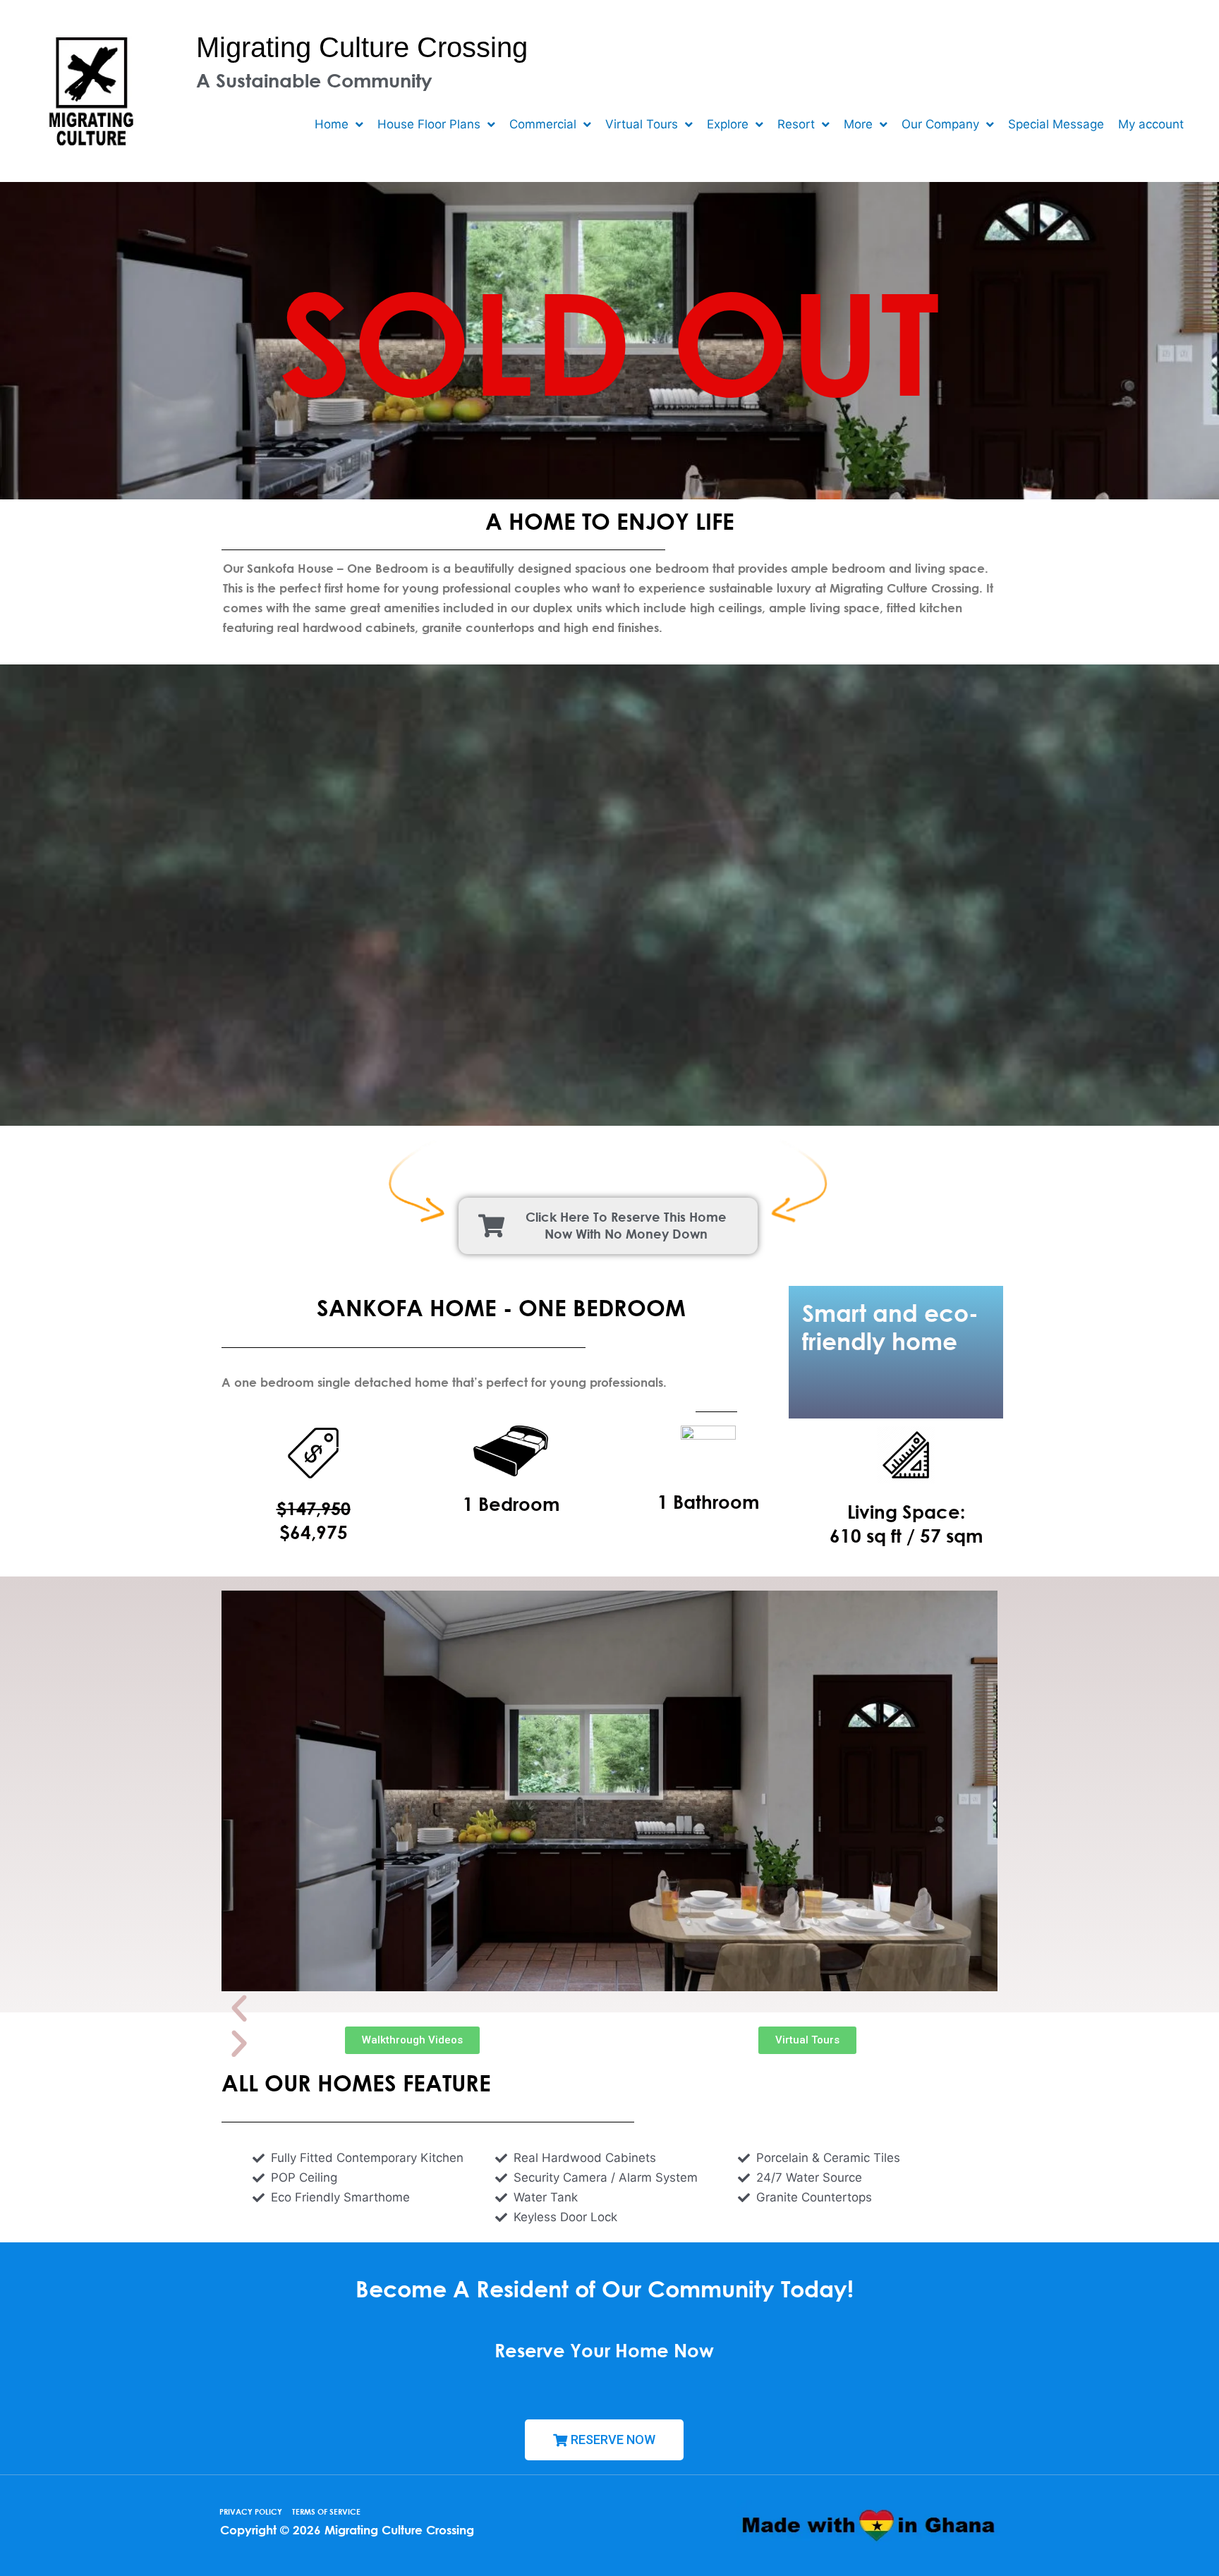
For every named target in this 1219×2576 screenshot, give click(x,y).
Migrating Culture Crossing (362, 47)
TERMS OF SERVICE (326, 2511)
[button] (609, 2009)
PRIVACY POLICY (251, 2511)
